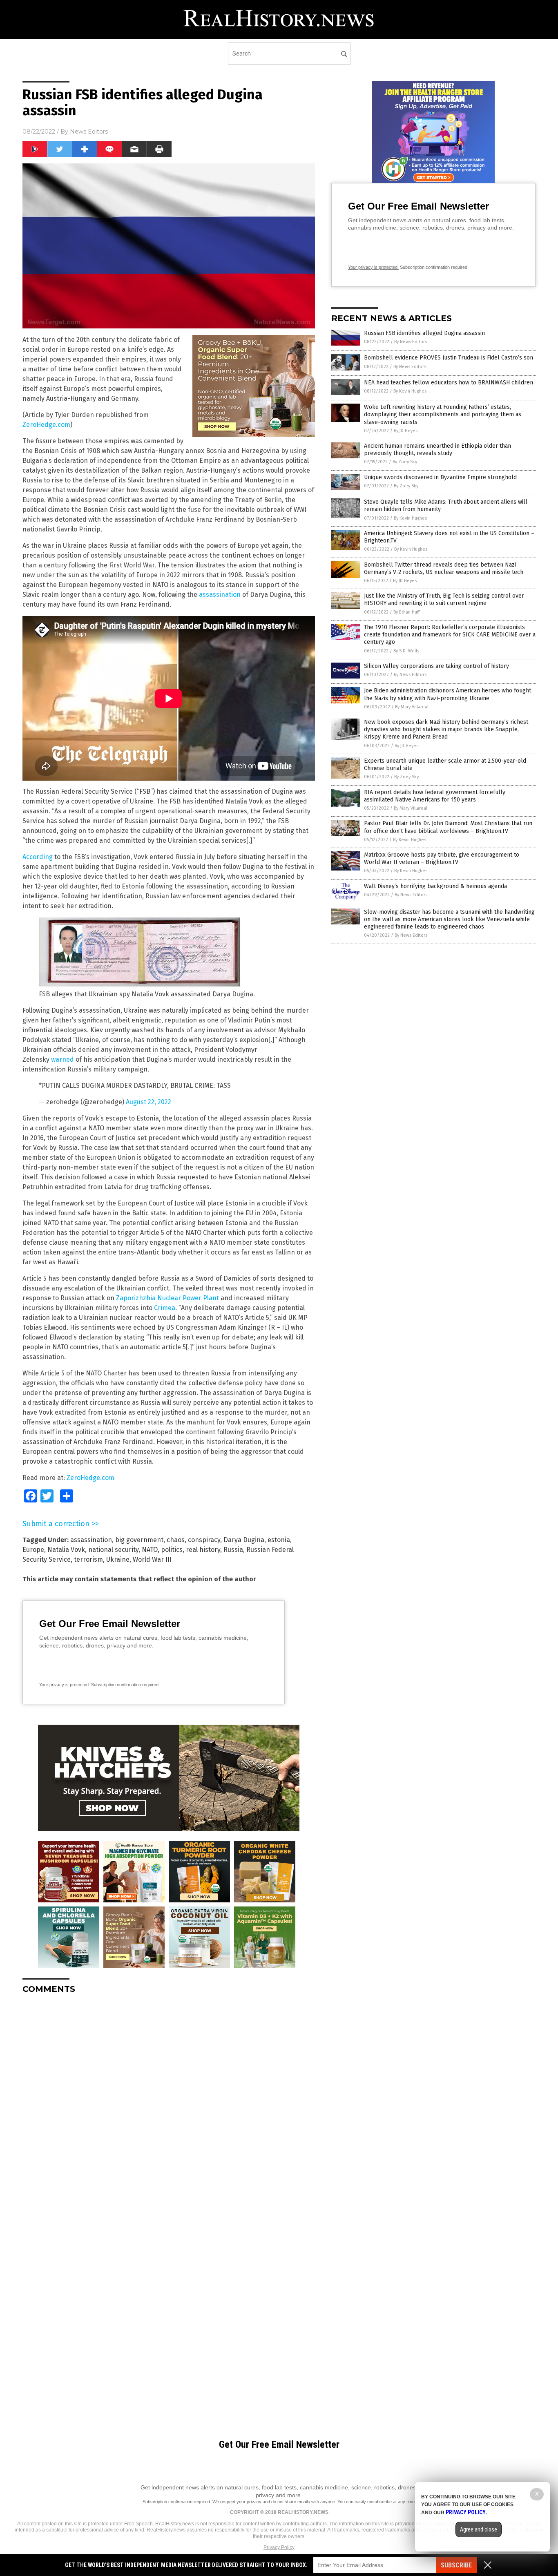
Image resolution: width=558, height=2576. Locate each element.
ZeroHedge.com (46, 425)
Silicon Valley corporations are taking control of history (436, 666)
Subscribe (456, 2565)
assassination (220, 595)
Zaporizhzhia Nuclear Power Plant (167, 1298)
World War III (152, 1559)
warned (62, 1059)
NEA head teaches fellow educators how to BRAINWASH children (449, 383)
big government (139, 1540)
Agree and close (479, 2529)
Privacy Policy (279, 2547)
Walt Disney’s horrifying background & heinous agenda (435, 886)
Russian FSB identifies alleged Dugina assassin (424, 333)
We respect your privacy (237, 2502)
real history (203, 1550)
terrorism (88, 1559)
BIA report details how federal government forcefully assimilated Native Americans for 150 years (435, 796)
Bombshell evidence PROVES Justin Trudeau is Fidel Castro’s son (449, 358)
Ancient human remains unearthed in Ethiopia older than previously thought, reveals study (437, 450)
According (38, 857)
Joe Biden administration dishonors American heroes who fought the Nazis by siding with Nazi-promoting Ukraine (448, 694)
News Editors (89, 132)
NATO (150, 1550)
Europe (33, 1550)
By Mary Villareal (412, 707)
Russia (233, 1550)
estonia (279, 1540)
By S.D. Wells (406, 651)
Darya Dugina (244, 1540)
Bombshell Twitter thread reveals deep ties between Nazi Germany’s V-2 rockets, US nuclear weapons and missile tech (444, 568)
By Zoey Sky (405, 462)
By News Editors (411, 342)
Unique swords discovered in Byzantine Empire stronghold (440, 477)
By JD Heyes (406, 431)
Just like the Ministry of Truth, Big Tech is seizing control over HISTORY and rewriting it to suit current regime (444, 599)
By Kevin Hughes (410, 391)
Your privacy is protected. (65, 1685)
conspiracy (204, 1540)
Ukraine (118, 1559)
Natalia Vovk (66, 1550)
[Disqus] (169, 2103)
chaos (176, 1540)
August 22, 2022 (148, 1102)
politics (172, 1550)
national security (113, 1550)
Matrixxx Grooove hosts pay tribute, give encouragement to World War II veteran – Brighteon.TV (442, 858)
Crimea (165, 1308)
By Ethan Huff (406, 612)
